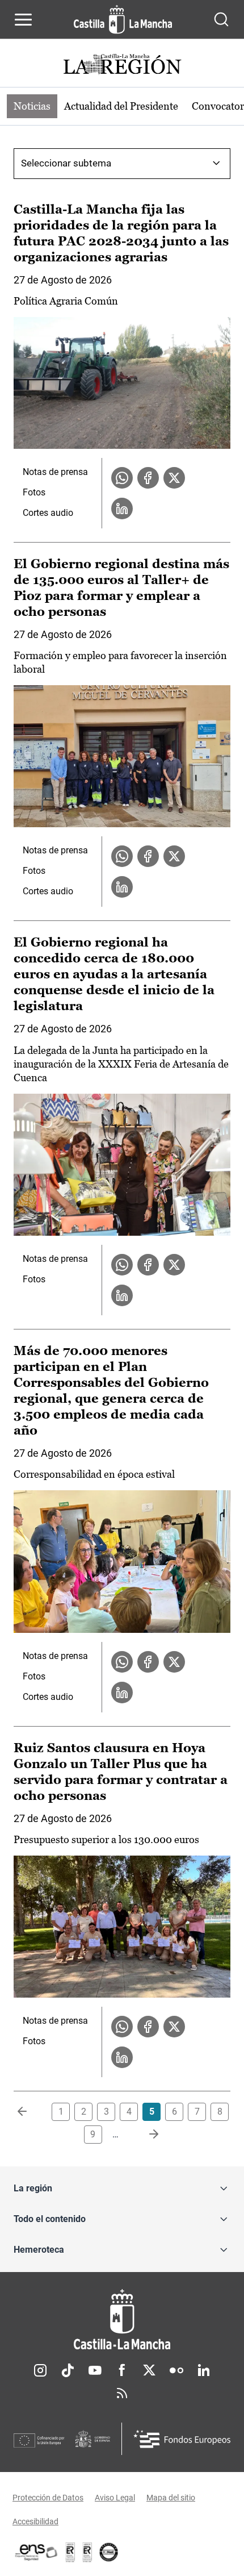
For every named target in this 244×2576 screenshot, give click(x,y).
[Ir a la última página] (145, 2135)
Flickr (176, 2370)
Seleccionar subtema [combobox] (66, 163)
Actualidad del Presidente (121, 106)
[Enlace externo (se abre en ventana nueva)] (87, 2552)
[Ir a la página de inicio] (123, 19)
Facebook (122, 2370)
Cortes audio (48, 513)
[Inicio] (122, 2319)
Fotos (34, 492)
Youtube (95, 2370)
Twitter (149, 2370)
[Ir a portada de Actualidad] (122, 66)
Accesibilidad (35, 2521)
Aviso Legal (115, 2498)
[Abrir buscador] (221, 19)
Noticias (32, 106)
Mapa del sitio (171, 2498)
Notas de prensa (55, 472)
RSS (122, 2393)
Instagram (40, 2370)
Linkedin (204, 2370)
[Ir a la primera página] (31, 2112)
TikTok (68, 2370)
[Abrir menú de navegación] (23, 19)
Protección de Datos (48, 2498)
